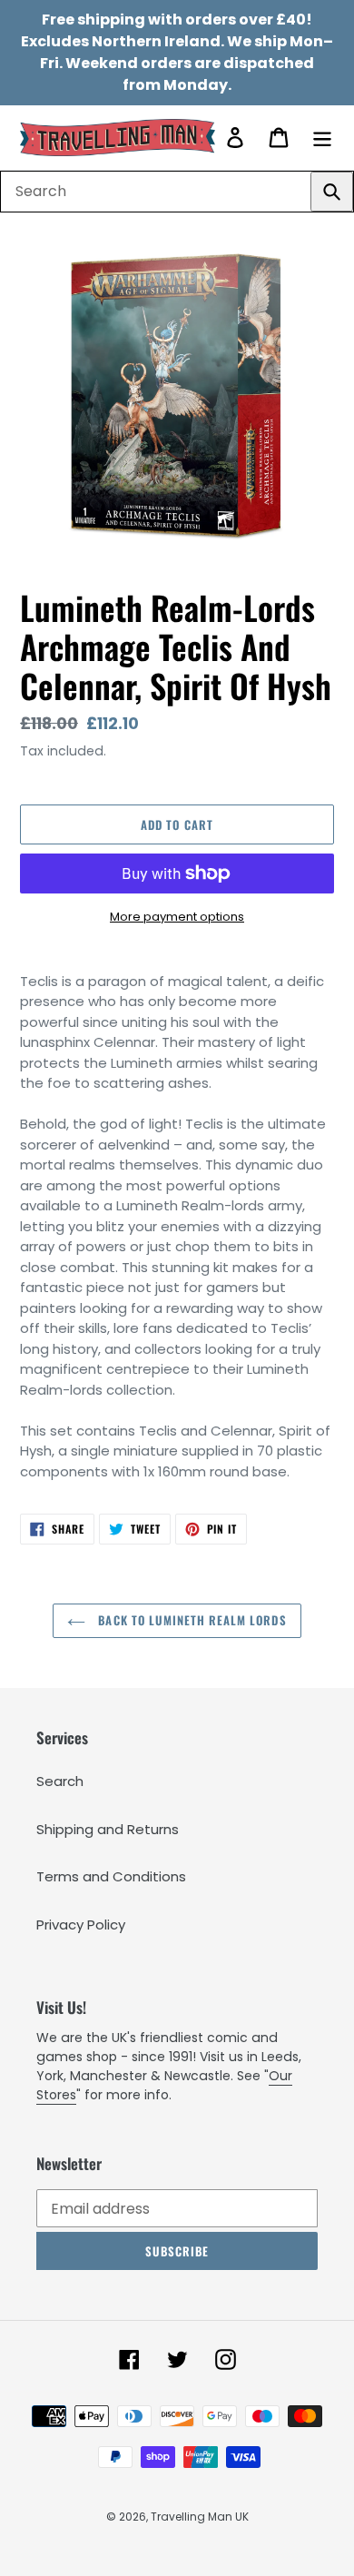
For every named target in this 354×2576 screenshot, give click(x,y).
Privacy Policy (81, 1925)
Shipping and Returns (108, 1829)
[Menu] (322, 138)
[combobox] (177, 192)
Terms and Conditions (111, 1876)
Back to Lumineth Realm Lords (190, 1620)
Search (60, 1781)
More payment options (177, 917)
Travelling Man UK (200, 2517)
